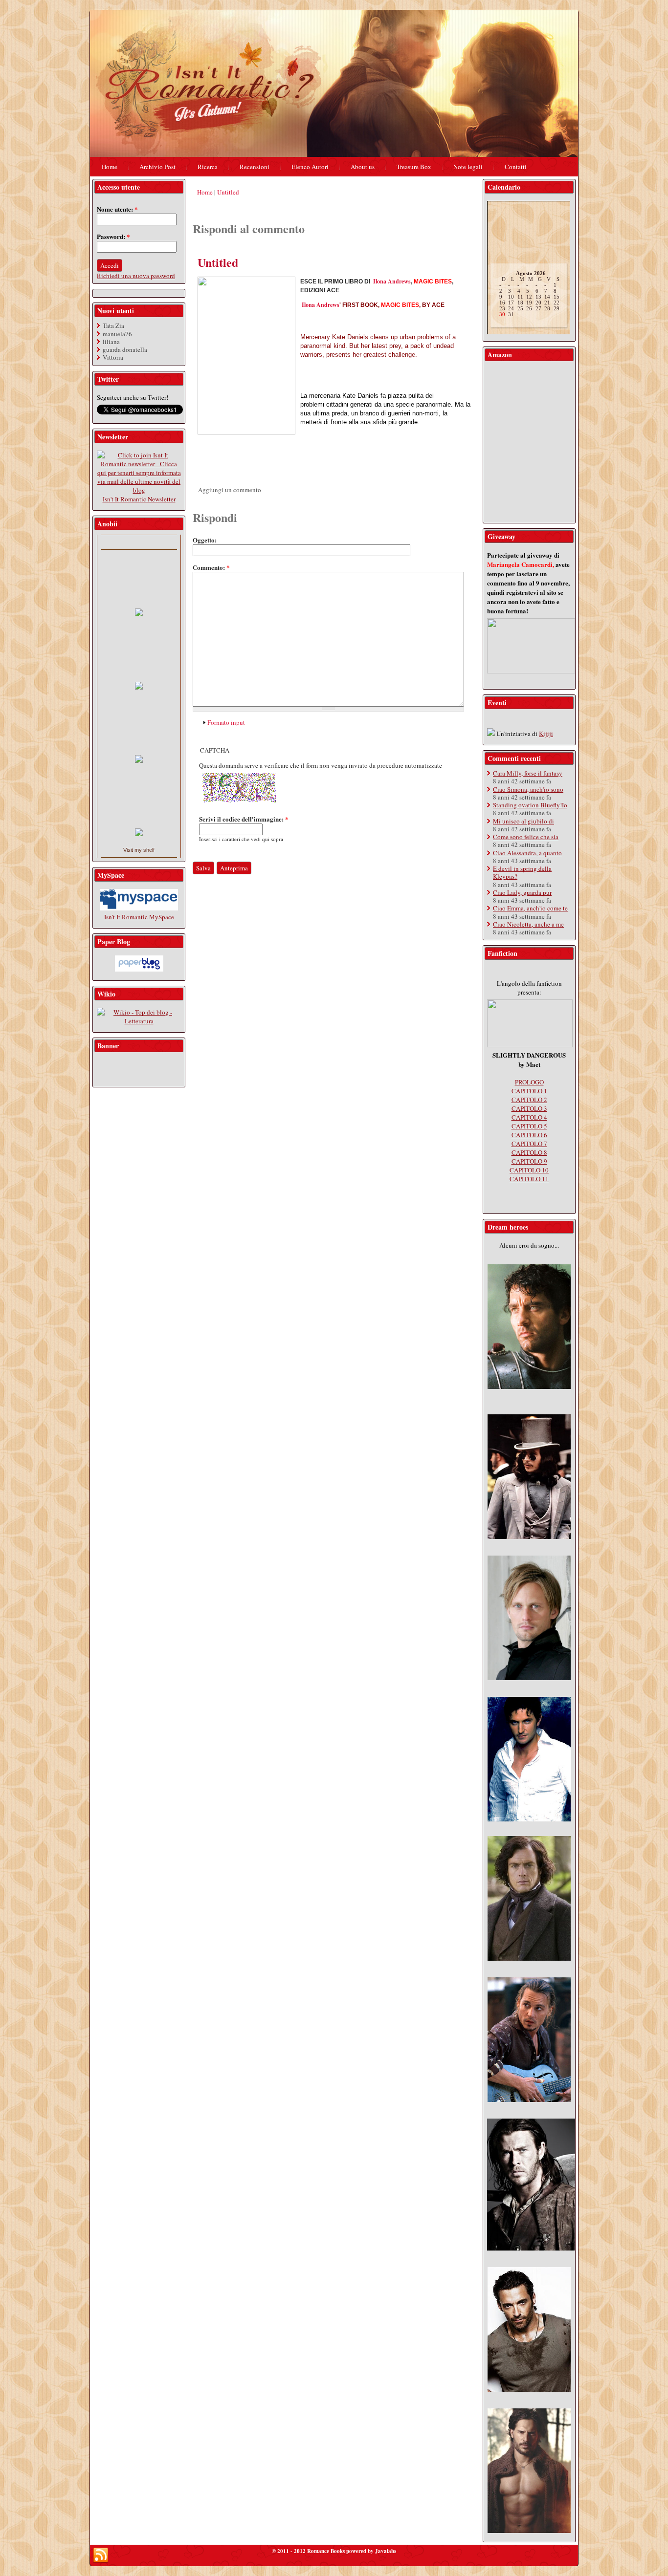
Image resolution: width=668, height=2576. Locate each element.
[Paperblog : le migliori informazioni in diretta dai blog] (139, 969)
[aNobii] (139, 542)
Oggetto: (205, 540)
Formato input (226, 722)
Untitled (228, 192)
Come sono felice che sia (526, 837)
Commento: (211, 567)
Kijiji (546, 734)
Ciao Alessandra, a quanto (527, 853)
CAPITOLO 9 (529, 1161)
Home (205, 192)
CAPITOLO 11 (529, 1179)
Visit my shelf (139, 850)
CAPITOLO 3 (529, 1108)
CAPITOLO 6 (529, 1135)
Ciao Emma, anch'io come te (530, 908)
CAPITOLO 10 (529, 1170)
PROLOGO (529, 1082)
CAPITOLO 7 (529, 1144)
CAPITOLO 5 (529, 1126)
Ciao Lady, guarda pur (522, 892)
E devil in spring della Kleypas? (522, 872)
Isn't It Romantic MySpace (139, 917)
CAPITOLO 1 (529, 1091)
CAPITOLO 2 (529, 1100)
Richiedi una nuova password (136, 276)
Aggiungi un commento (230, 490)
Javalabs (386, 2551)
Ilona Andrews (392, 281)
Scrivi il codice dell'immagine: (244, 819)
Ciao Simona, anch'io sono (528, 789)
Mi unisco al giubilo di (523, 821)
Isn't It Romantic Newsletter (139, 499)
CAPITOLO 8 (529, 1152)
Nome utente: (117, 209)
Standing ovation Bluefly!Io (530, 805)
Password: (113, 236)
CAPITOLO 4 (529, 1117)
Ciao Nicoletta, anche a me (528, 924)
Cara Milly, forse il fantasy (528, 773)
